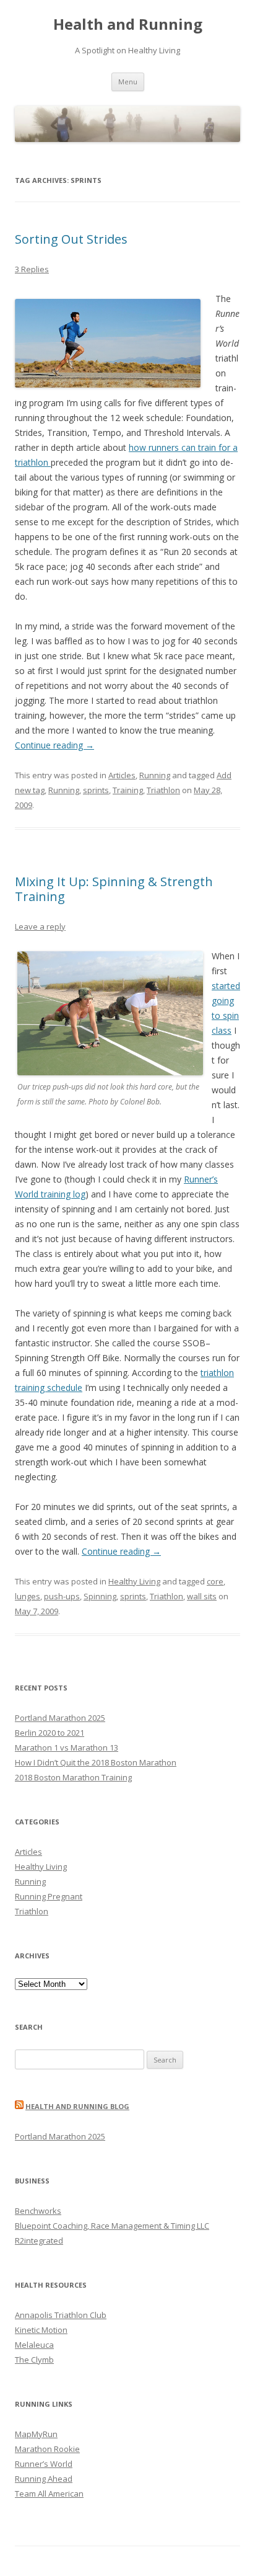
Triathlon (163, 790)
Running (155, 775)
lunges (28, 1596)
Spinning (100, 1596)
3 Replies (32, 269)
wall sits (202, 1596)
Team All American (49, 2494)
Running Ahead (44, 2479)
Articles (122, 775)
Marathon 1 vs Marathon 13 (67, 1748)
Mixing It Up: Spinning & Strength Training (114, 889)
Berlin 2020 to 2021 (50, 1733)
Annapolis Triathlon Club (61, 2315)
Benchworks (38, 2211)
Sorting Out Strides (71, 239)
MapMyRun (36, 2434)
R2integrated (39, 2241)
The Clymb (34, 2360)
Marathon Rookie (47, 2449)
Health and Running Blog (77, 2106)
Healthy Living (134, 1581)
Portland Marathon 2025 (60, 1718)
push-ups (62, 1596)
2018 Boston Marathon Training (73, 1777)
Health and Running (128, 24)
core (215, 1581)
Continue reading (54, 745)
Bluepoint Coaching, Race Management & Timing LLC (112, 2226)
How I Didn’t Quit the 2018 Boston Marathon (96, 1762)
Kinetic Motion (41, 2330)
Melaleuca (34, 2345)
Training (128, 790)
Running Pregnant (49, 1896)
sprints (96, 790)
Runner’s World (44, 2464)
